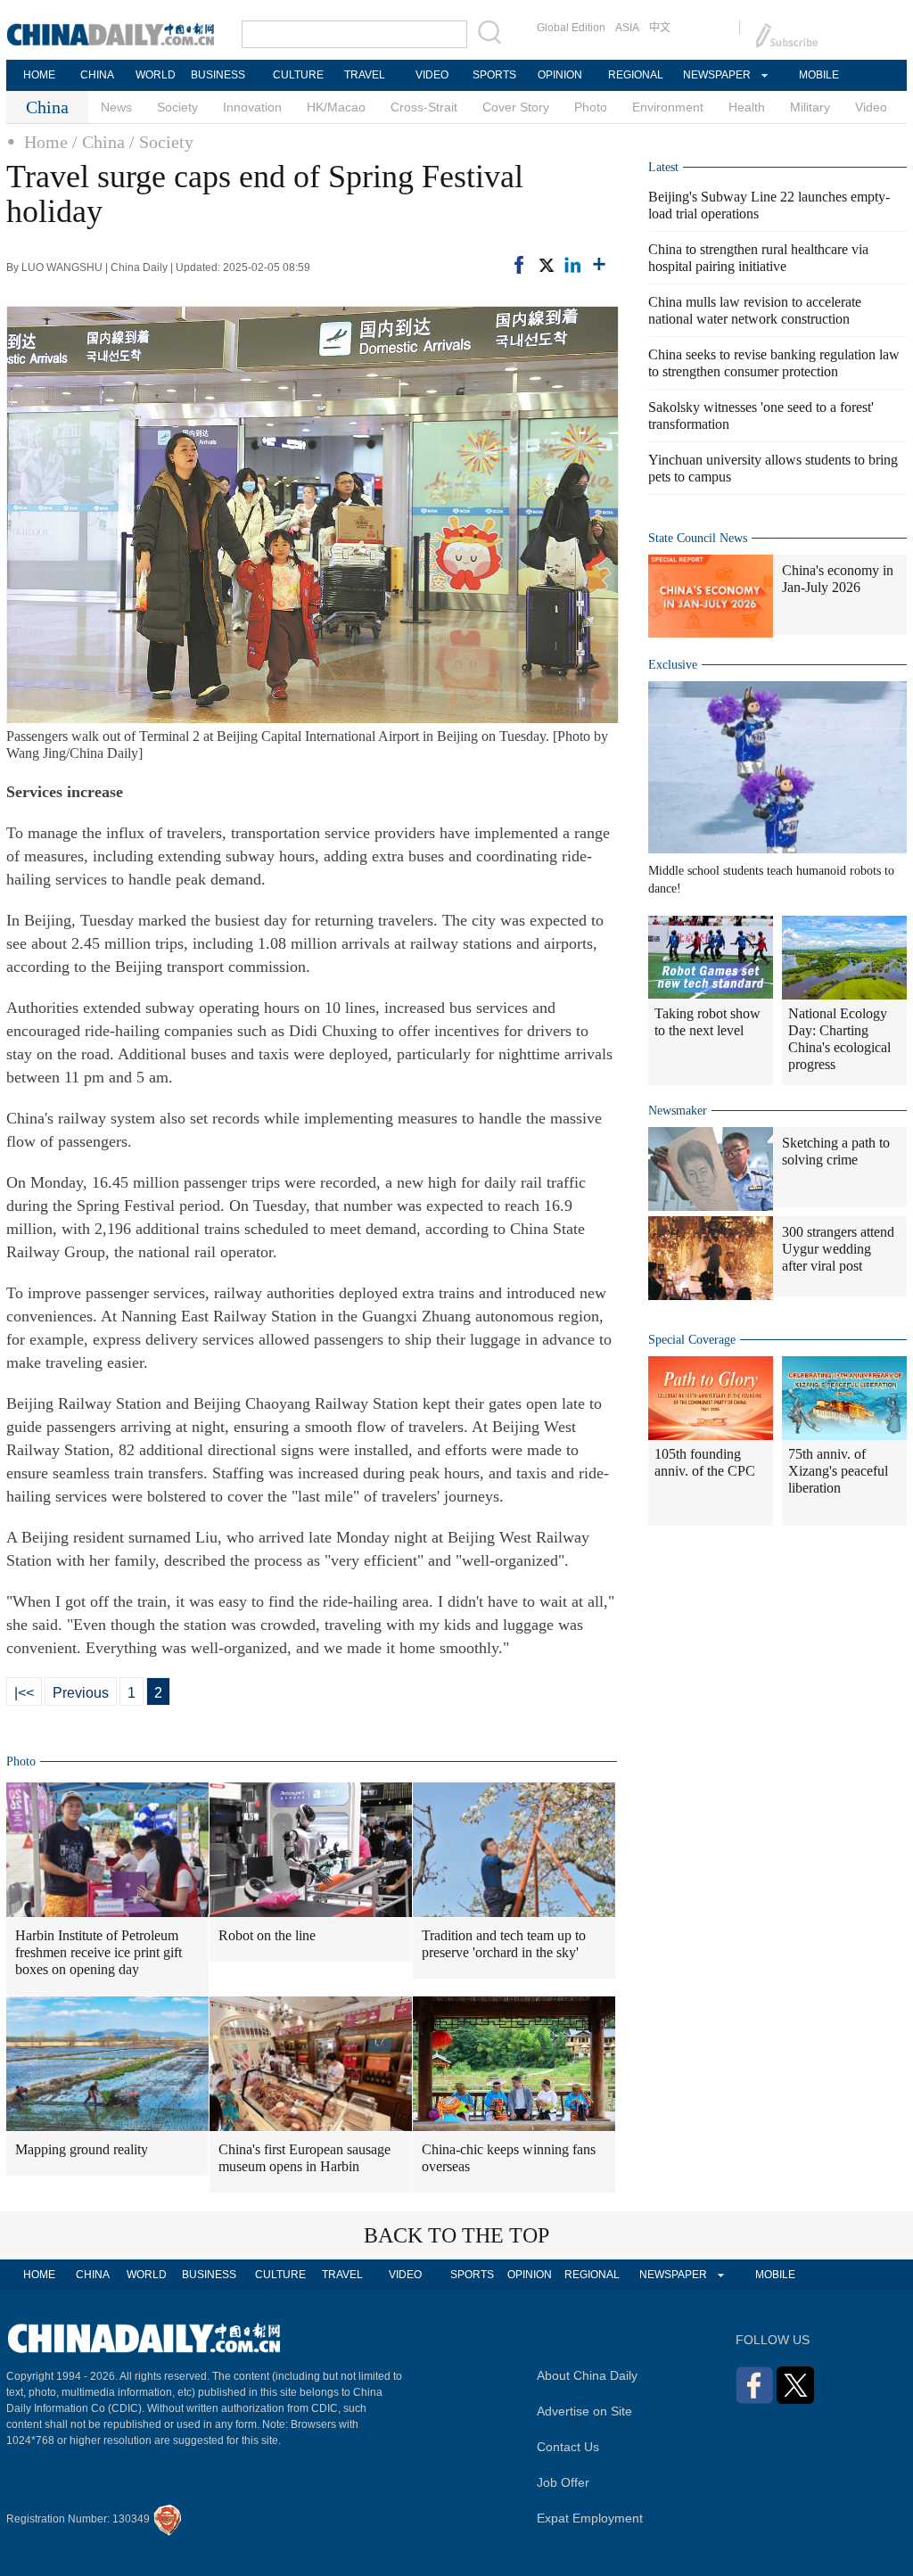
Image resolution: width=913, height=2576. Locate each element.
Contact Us (568, 2447)
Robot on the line (267, 1935)
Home (46, 142)
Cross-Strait (424, 107)
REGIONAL (636, 75)
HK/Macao (336, 107)
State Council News (698, 538)
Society (177, 107)
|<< (24, 1693)
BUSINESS (218, 75)
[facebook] (519, 265)
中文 (660, 28)
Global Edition (571, 28)
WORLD (156, 75)
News (116, 107)
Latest (663, 167)
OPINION (560, 75)
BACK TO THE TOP (456, 2235)
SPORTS (494, 75)
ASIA (627, 28)
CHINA (97, 75)
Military (810, 107)
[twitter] (546, 265)
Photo (591, 107)
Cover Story (516, 107)
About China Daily (587, 2375)
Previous (81, 1693)
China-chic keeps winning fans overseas (509, 2158)
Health (747, 107)
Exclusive (673, 665)
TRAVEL (365, 75)
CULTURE (298, 75)
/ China (99, 142)
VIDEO (432, 75)
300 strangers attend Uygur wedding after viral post (838, 1249)
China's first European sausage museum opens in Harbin (304, 2158)
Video (871, 107)
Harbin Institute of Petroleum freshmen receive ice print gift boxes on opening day (99, 1952)
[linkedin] (572, 265)
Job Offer (563, 2482)
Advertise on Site (584, 2411)
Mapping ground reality (82, 2149)
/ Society (161, 142)
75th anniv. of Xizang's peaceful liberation (838, 1471)
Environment (668, 107)
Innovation (252, 107)
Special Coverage (692, 1340)
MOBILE (819, 75)
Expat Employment (590, 2518)
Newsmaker (678, 1111)
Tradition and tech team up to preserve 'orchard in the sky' (504, 1944)
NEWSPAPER (716, 75)
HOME (39, 75)
